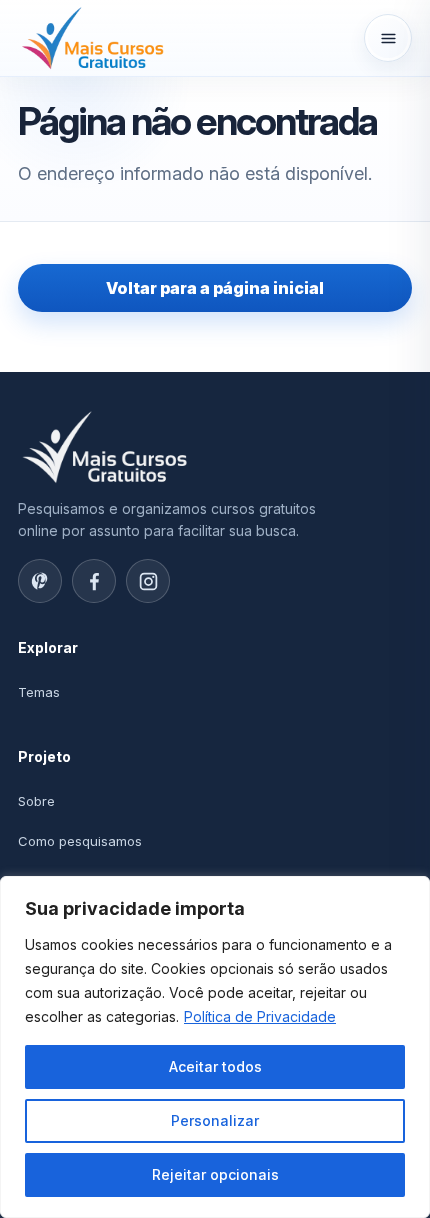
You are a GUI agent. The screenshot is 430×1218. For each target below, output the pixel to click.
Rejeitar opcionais (215, 1174)
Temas (39, 692)
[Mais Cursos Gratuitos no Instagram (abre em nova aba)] (148, 581)
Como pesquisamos (80, 841)
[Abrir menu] (388, 38)
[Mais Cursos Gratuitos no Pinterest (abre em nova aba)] (40, 581)
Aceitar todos (215, 1066)
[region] (215, 1047)
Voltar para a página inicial (215, 288)
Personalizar (215, 1120)
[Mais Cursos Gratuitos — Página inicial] (93, 37)
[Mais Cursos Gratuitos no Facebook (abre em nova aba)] (94, 581)
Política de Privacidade (260, 1016)
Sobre (36, 801)
